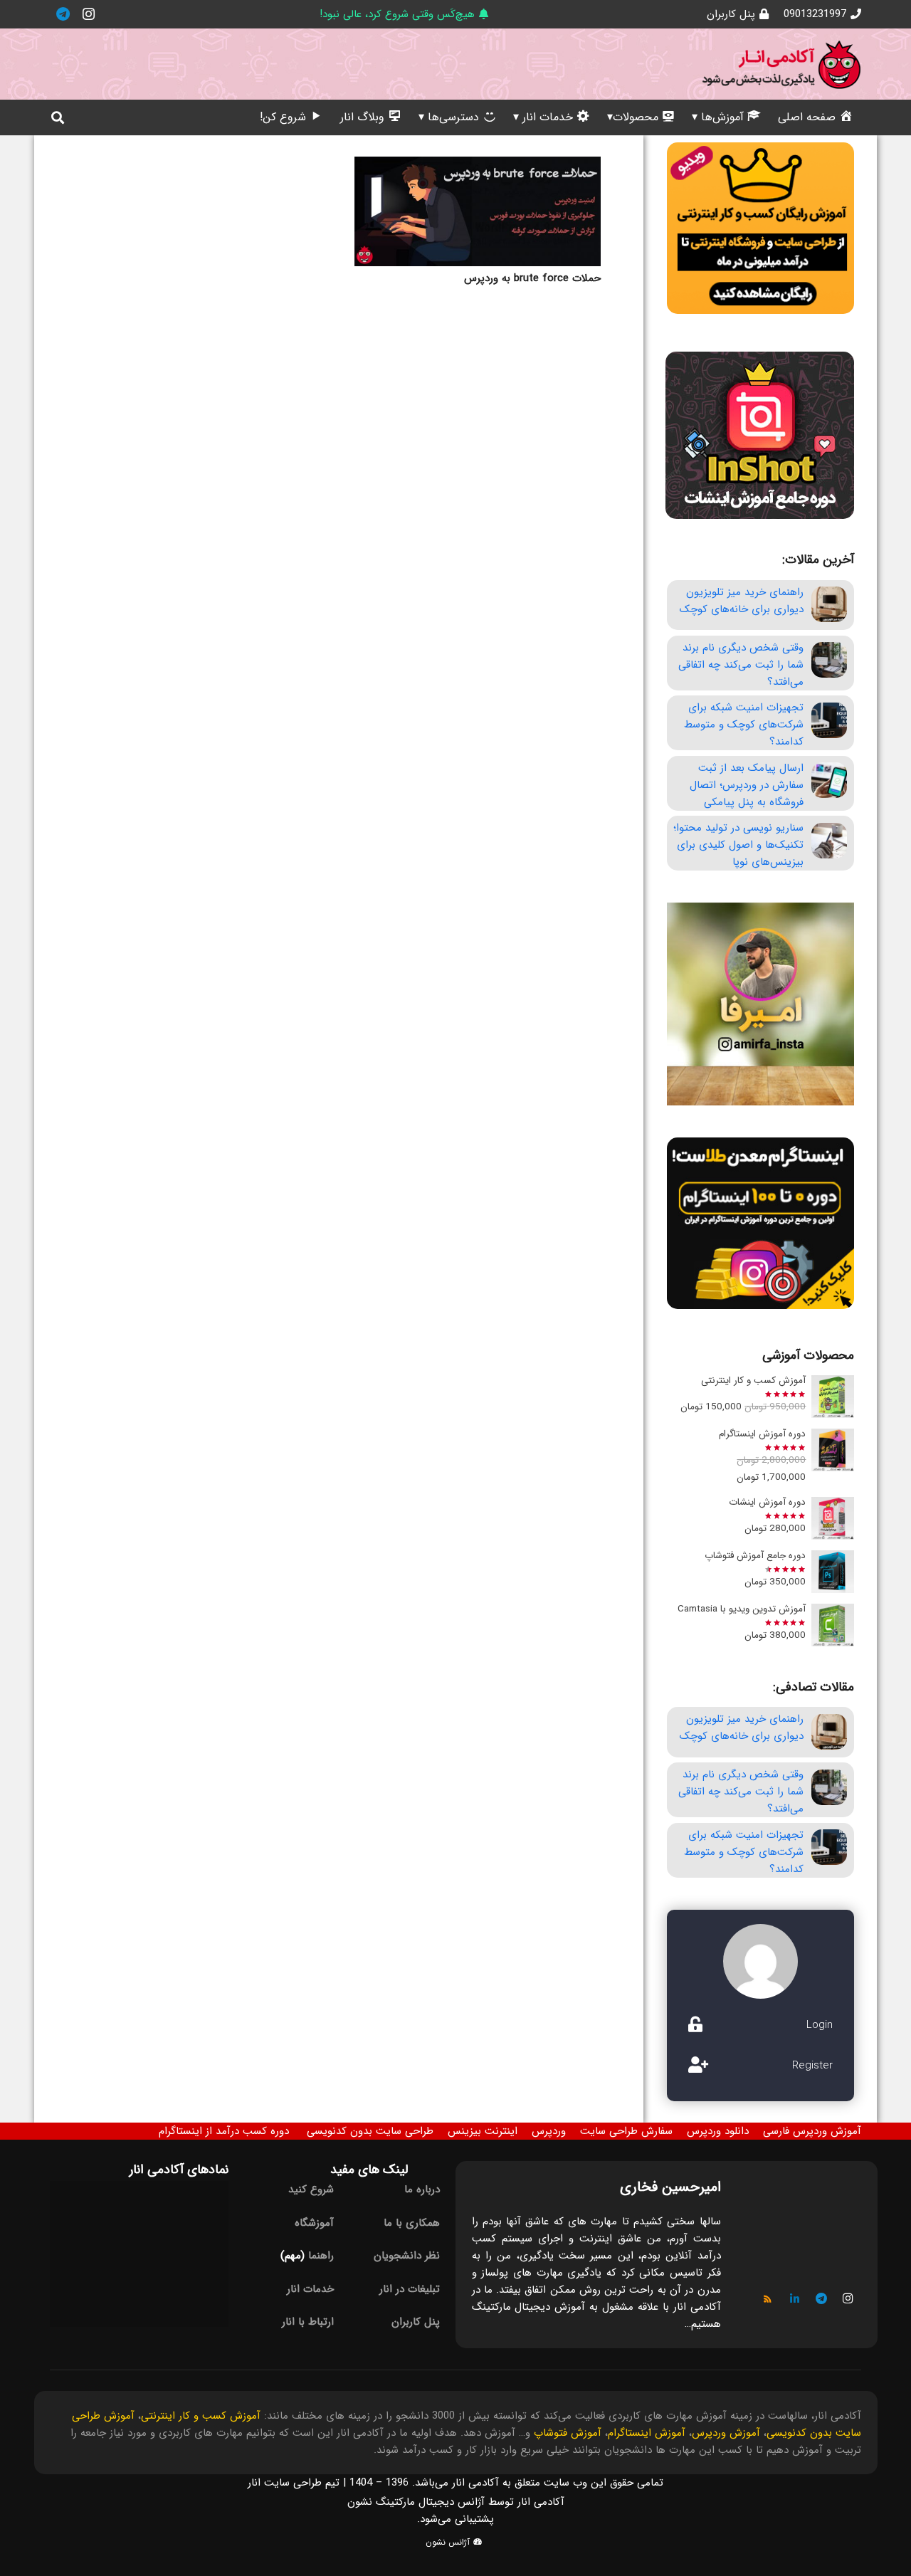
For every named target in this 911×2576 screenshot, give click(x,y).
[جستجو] (58, 117)
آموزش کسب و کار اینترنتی (201, 2416)
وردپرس (549, 2131)
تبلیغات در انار (410, 2289)
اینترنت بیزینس (483, 2131)
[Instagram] (88, 14)
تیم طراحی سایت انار (294, 2483)
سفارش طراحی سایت (626, 2131)
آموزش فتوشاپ (568, 2433)
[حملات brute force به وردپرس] (478, 211)
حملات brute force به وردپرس (532, 278)
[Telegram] (63, 14)
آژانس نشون (449, 2542)
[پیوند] (781, 64)
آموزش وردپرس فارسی (812, 2131)
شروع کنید (311, 2189)
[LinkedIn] (795, 2299)
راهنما (321, 2256)
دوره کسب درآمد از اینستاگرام (224, 2131)
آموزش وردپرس (726, 2433)
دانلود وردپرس (718, 2131)
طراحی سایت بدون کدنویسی (370, 2131)
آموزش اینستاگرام (647, 2433)
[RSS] (768, 2299)
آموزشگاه (314, 2223)
